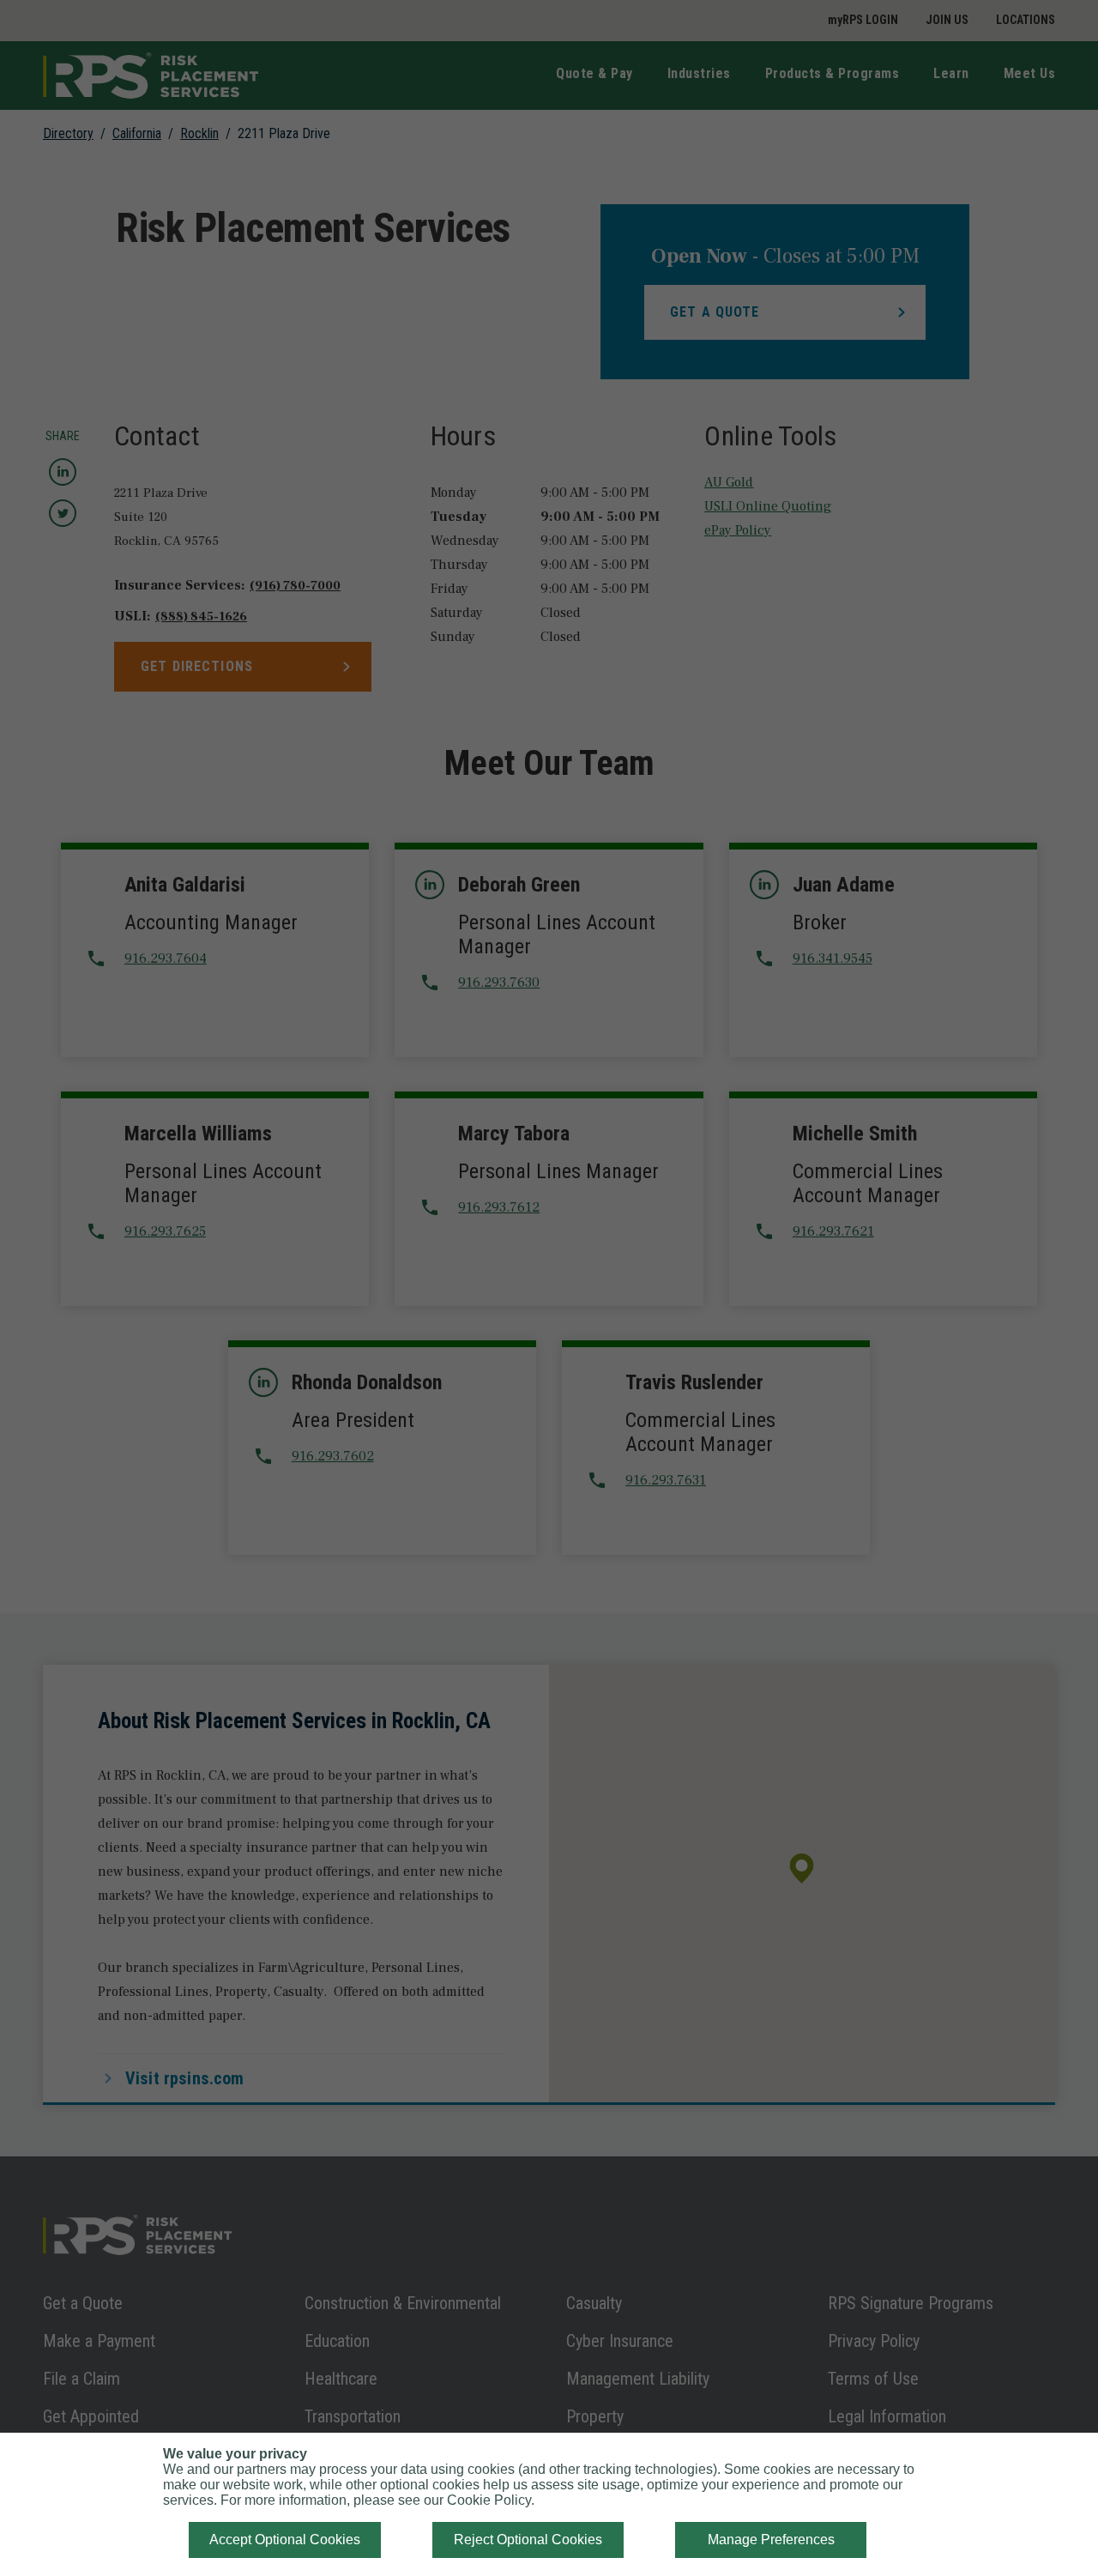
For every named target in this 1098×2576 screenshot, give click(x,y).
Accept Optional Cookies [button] (285, 2540)
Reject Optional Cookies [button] (528, 2540)
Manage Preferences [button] (771, 2540)
